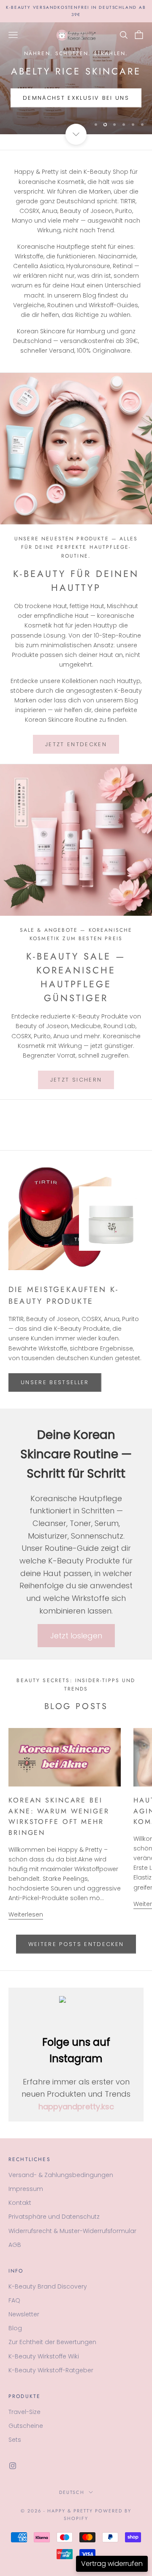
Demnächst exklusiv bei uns (76, 98)
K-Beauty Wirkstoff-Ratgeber (51, 2370)
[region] (76, 78)
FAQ (14, 2300)
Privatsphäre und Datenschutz (54, 2217)
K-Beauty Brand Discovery (48, 2286)
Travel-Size (24, 2412)
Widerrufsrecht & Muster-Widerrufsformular (72, 2231)
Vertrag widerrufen (112, 2564)
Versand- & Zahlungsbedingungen (61, 2175)
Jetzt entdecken (76, 744)
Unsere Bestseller (55, 1382)
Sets (15, 2440)
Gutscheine (26, 2426)
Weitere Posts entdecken (76, 1944)
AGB (15, 2245)
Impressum (26, 2189)
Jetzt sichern (76, 1080)
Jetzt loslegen (76, 1636)
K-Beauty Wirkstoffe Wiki (44, 2356)
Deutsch (72, 2492)
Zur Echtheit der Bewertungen (52, 2342)
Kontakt (20, 2203)
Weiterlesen (26, 1914)
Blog (15, 2328)
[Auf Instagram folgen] (13, 2466)
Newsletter (24, 2314)
